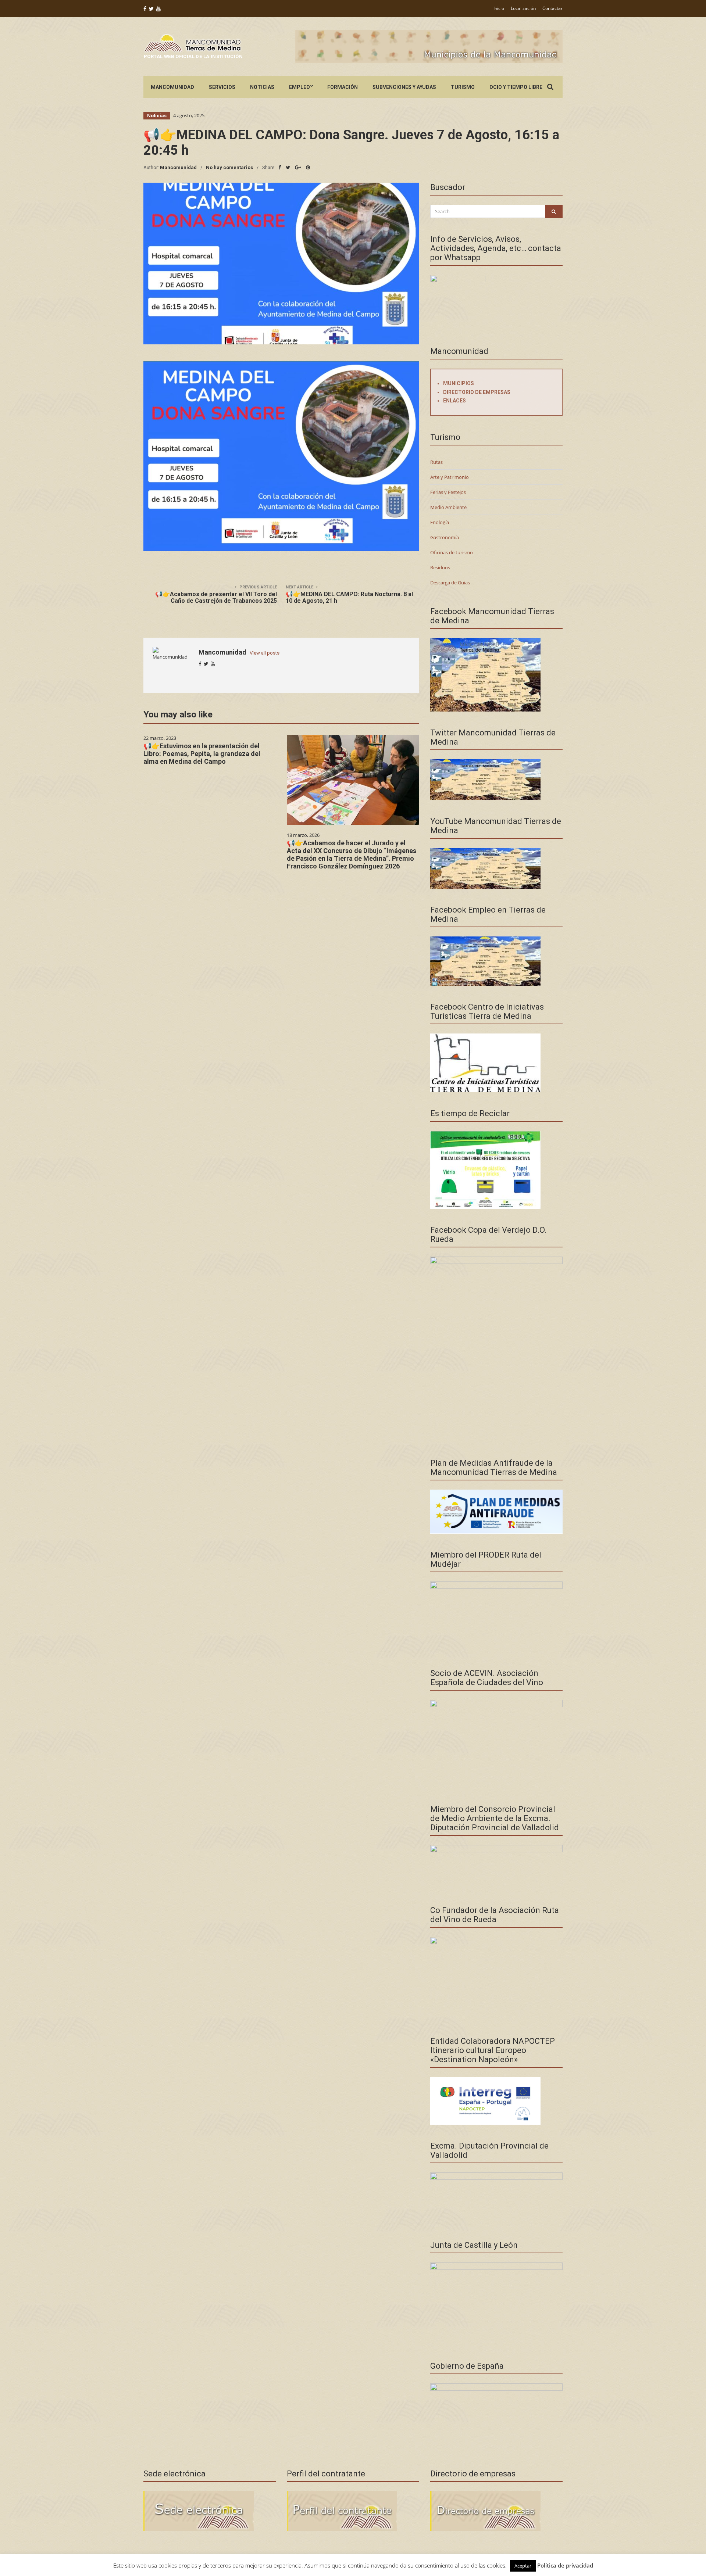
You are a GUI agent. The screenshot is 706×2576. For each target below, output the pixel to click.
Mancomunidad (172, 87)
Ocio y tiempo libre (516, 87)
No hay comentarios (229, 167)
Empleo (299, 87)
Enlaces (454, 401)
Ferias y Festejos (448, 492)
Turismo (463, 87)
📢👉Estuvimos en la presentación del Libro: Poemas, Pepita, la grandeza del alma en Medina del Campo (202, 754)
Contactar (552, 8)
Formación (343, 87)
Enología (440, 522)
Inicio (499, 8)
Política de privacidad (565, 2565)
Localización (523, 8)
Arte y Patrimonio (450, 477)
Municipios (459, 383)
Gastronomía (445, 537)
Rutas (436, 462)
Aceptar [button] (523, 2566)
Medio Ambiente (448, 507)
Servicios (222, 87)
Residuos (440, 567)
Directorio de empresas (477, 392)
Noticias (262, 87)
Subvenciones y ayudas (404, 87)
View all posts (265, 653)
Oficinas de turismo (452, 552)
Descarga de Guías (450, 583)
